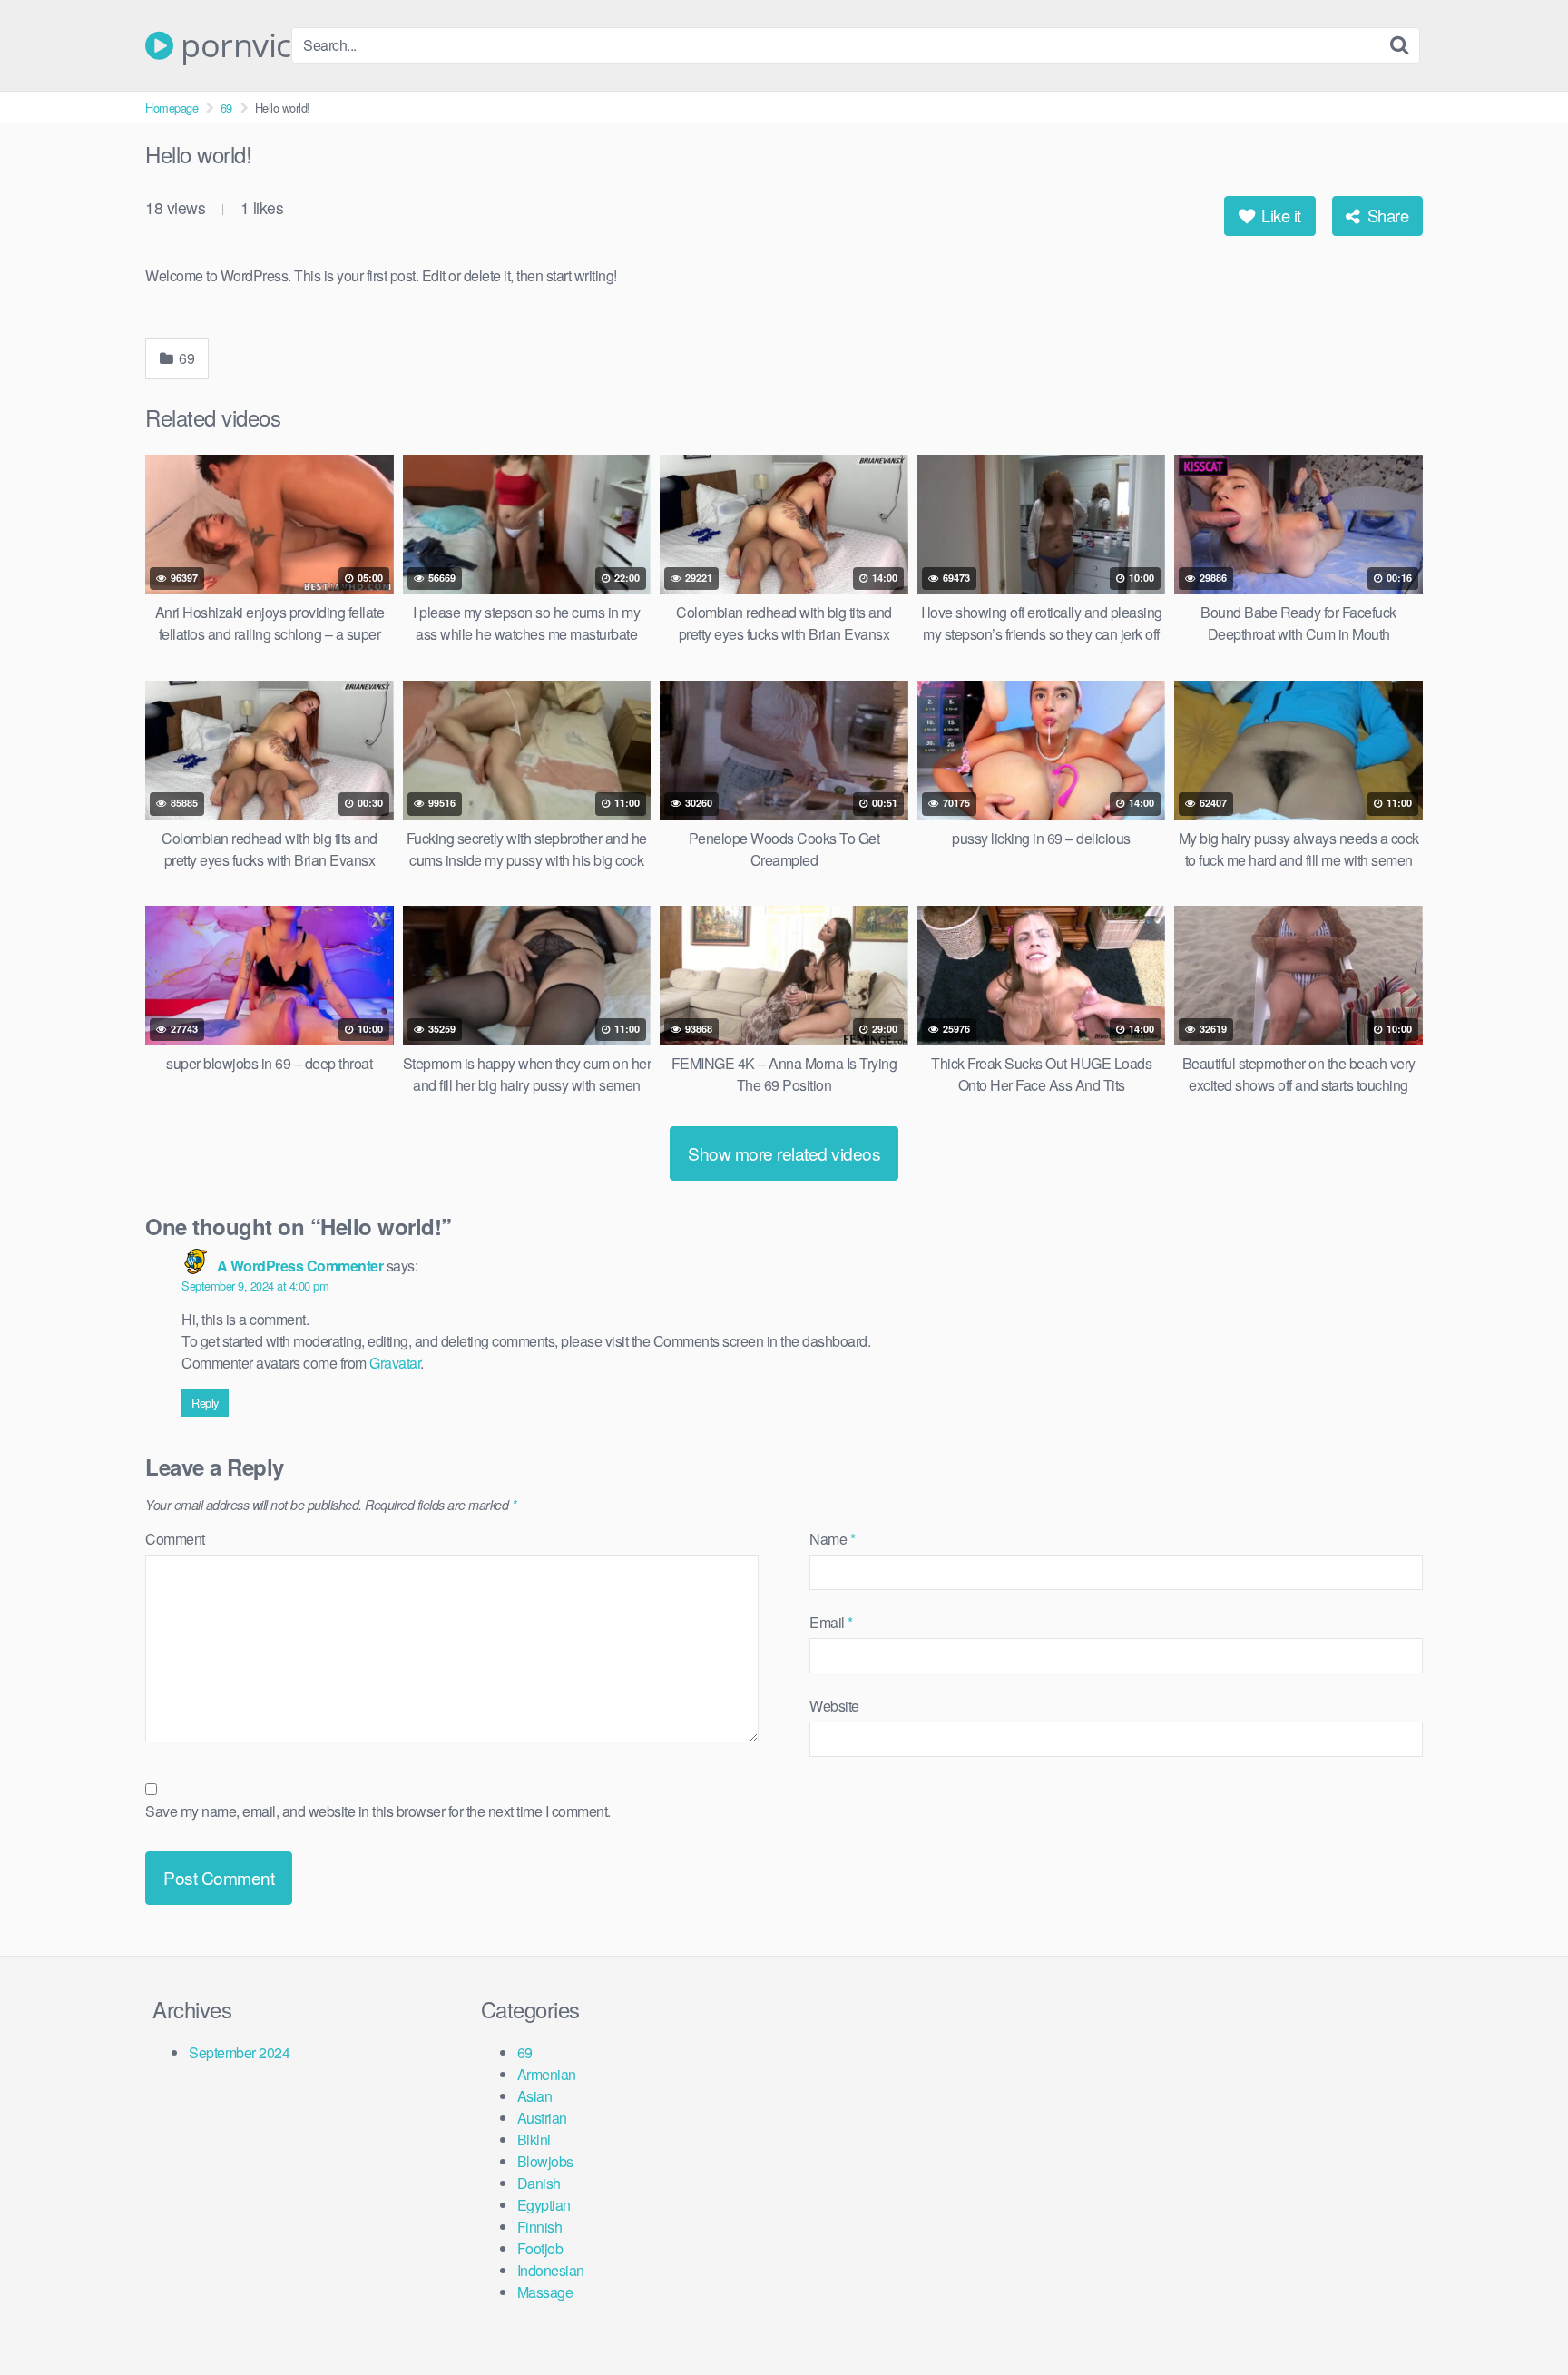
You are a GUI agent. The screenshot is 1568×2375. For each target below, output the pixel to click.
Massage (545, 2292)
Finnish (540, 2227)
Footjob (540, 2248)
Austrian (542, 2118)
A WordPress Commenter (300, 1266)
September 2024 (239, 2052)
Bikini (534, 2139)
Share (1386, 215)
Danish (539, 2183)
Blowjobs (545, 2161)
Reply (205, 1403)
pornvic (232, 45)
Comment (175, 1539)
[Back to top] (1518, 2317)
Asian (535, 2096)
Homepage (171, 108)
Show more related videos (784, 1153)
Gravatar (395, 1363)
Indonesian (551, 2270)
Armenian (547, 2074)
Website (834, 1706)
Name (832, 1539)
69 (226, 108)
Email (831, 1622)
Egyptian (544, 2205)
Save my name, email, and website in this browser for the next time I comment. (378, 1811)
